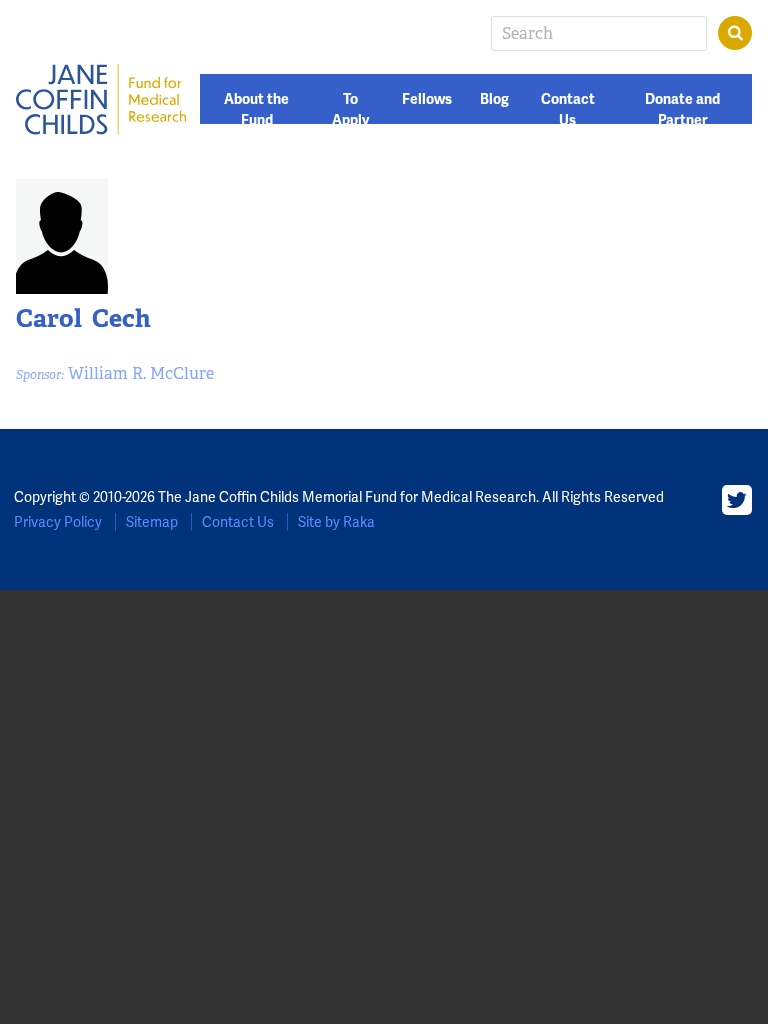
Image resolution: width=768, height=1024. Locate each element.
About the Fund (256, 109)
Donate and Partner (682, 109)
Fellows (427, 99)
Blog (494, 99)
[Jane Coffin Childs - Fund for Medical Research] (101, 99)
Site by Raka (336, 522)
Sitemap (152, 522)
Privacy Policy (58, 522)
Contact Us (568, 109)
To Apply (350, 109)
